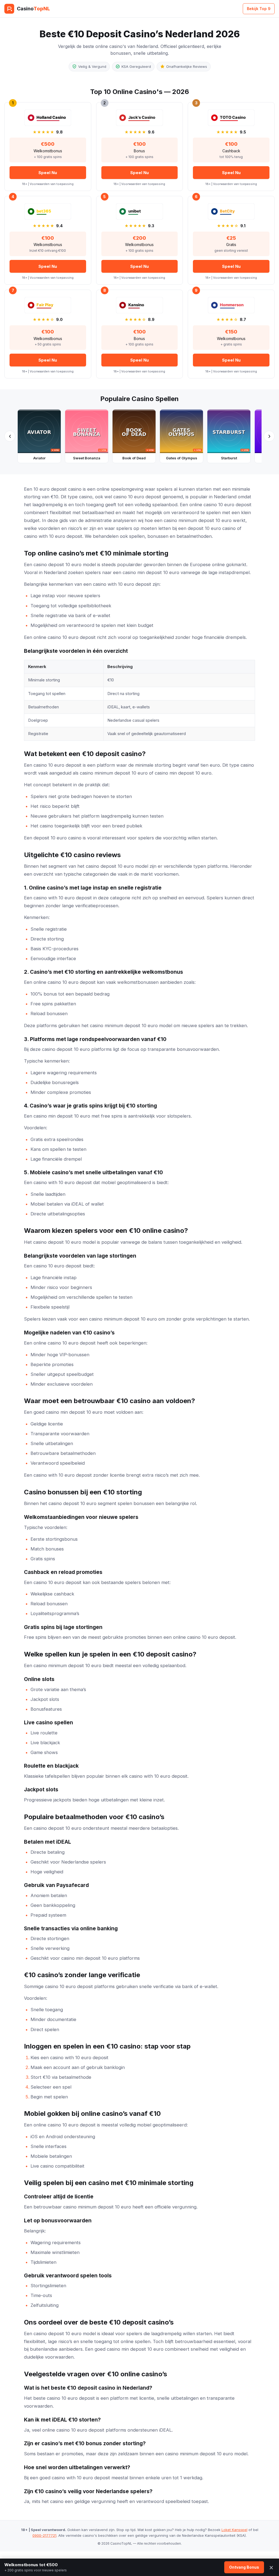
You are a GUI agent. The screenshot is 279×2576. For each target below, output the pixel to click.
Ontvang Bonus (244, 2567)
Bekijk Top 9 (259, 9)
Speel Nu (48, 173)
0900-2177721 (44, 2535)
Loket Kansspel (234, 2530)
